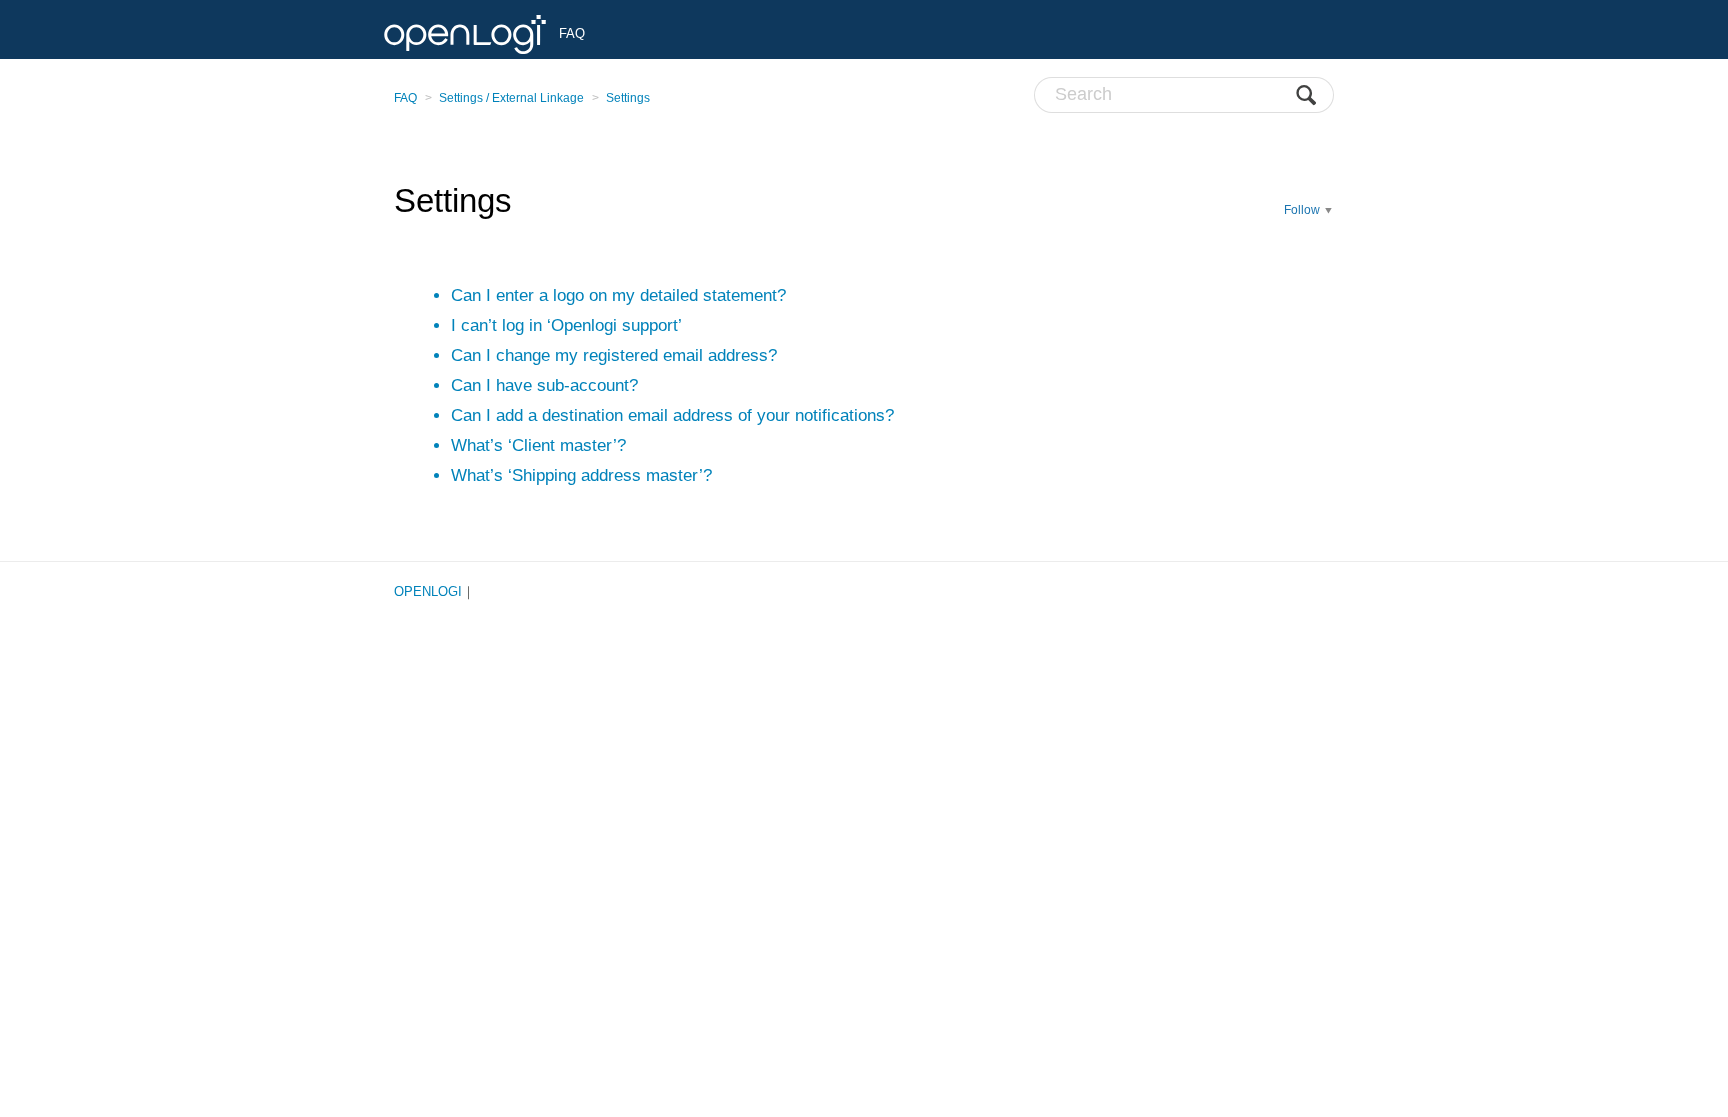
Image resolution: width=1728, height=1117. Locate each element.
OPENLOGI (428, 591)
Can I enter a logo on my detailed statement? (618, 295)
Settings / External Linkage (511, 98)
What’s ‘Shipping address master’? (581, 475)
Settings (628, 98)
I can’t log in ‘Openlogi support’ (566, 325)
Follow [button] (1302, 210)
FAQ (405, 98)
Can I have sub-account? (544, 385)
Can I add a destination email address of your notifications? (672, 415)
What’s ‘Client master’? (538, 445)
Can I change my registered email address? (614, 355)
